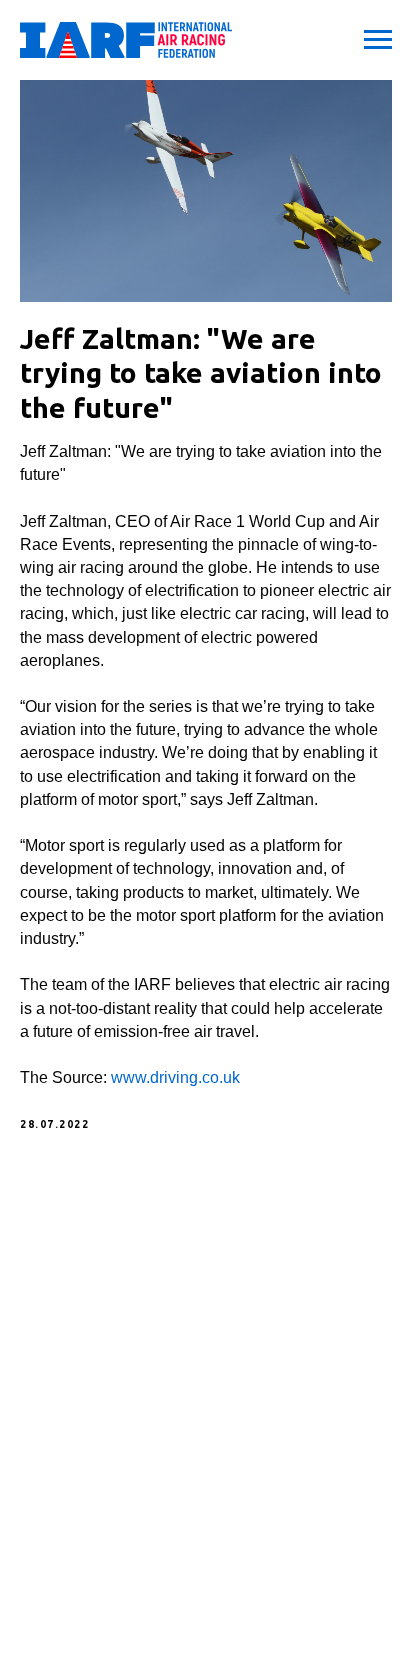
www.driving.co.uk (175, 1077)
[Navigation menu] (378, 40)
